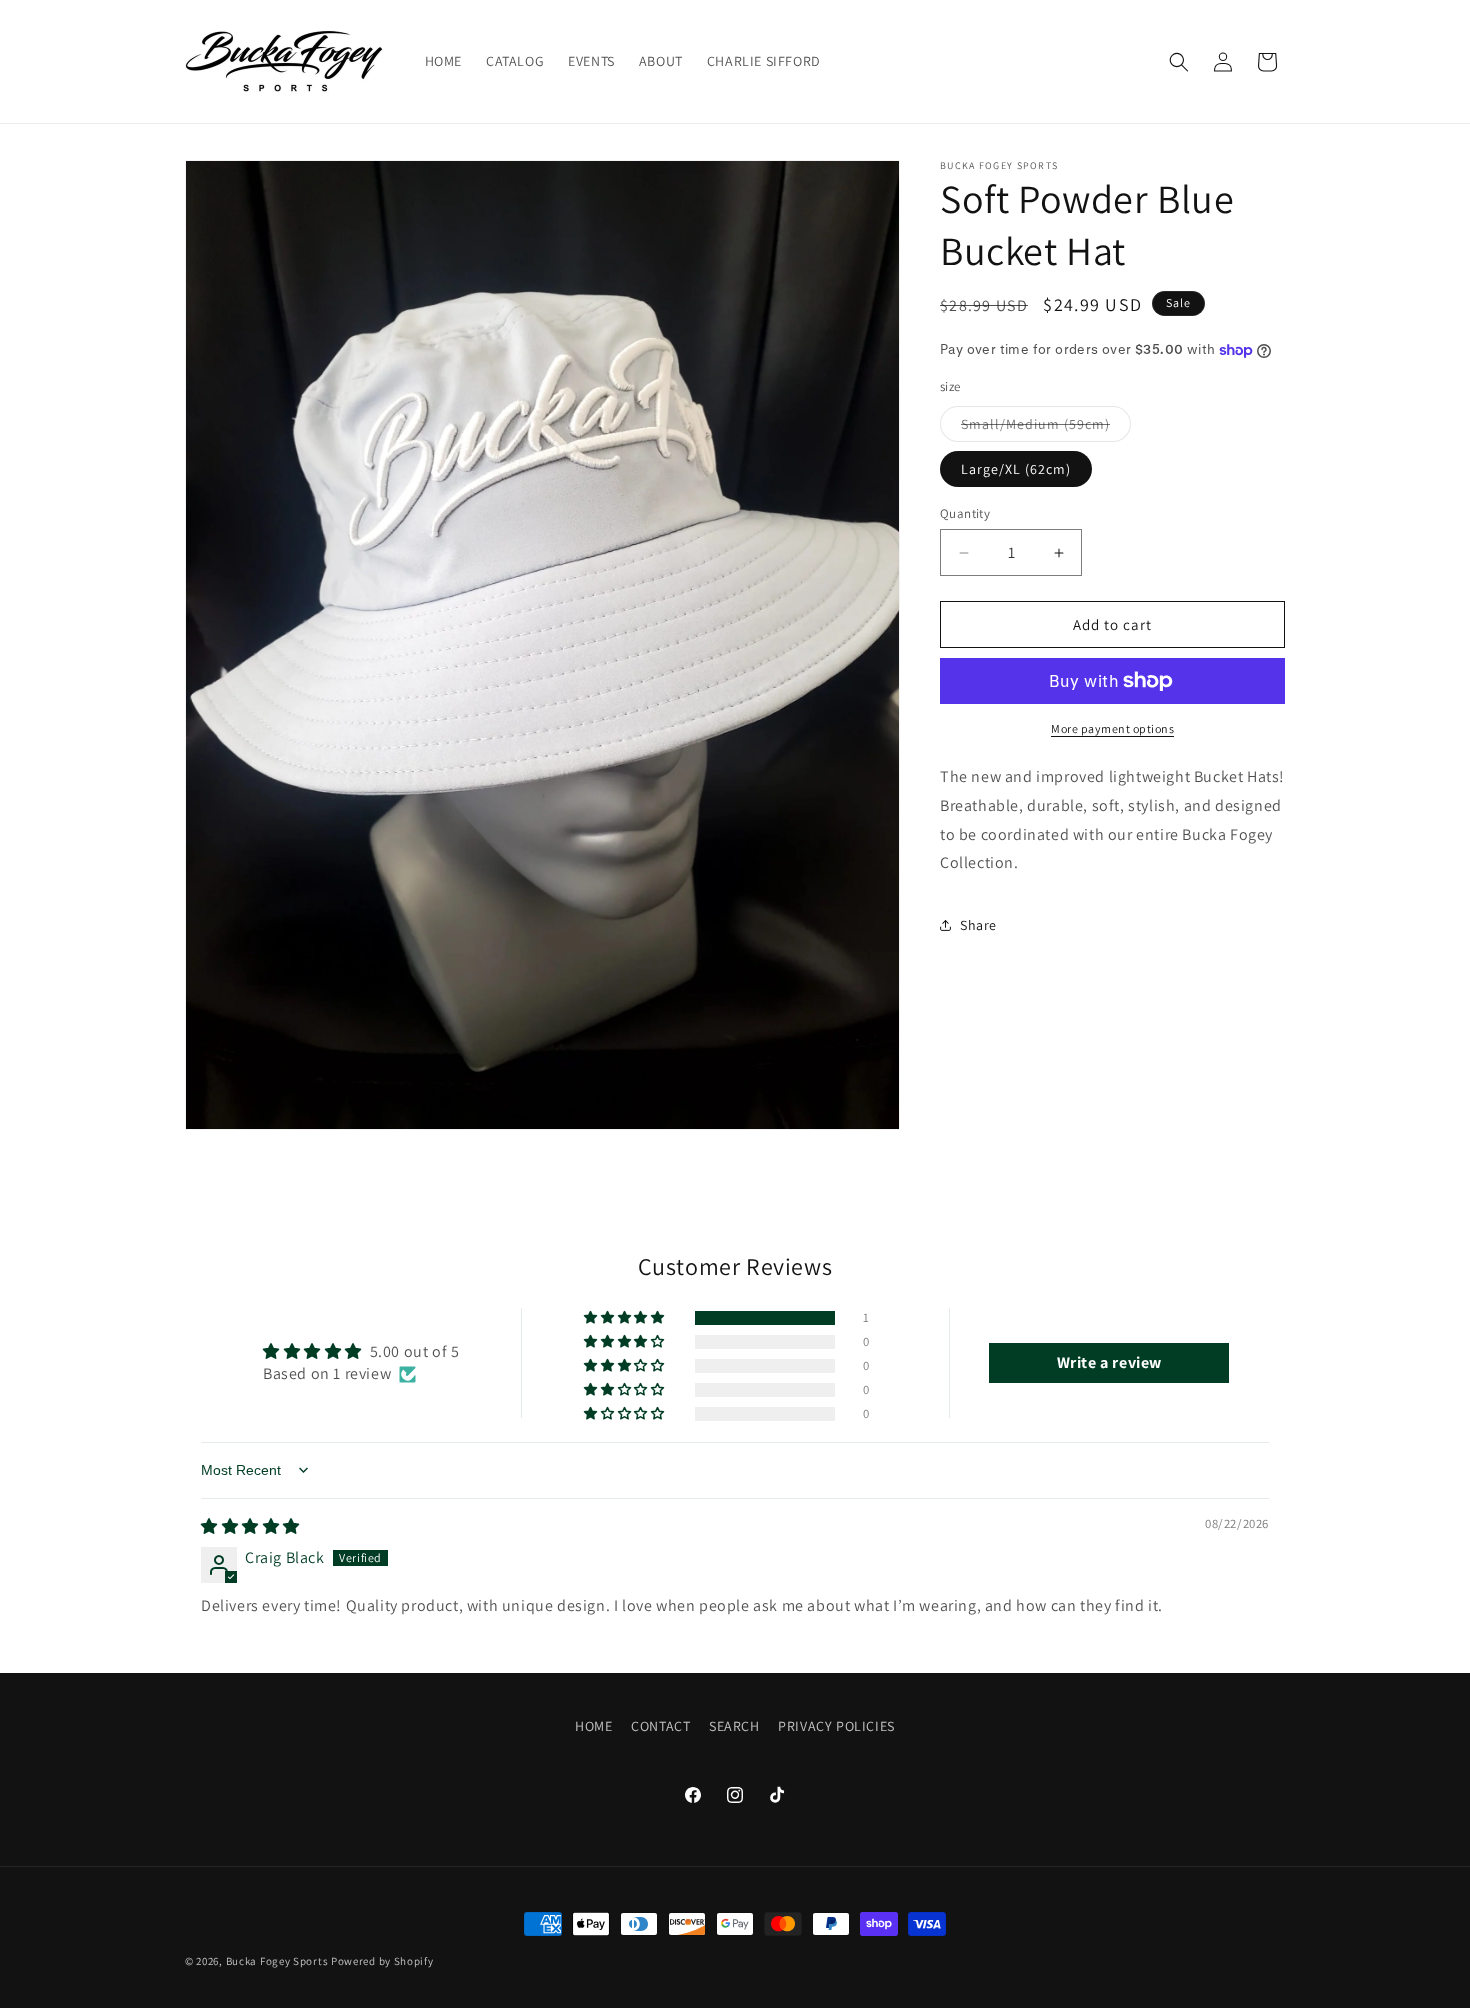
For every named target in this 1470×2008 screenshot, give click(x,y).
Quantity (965, 513)
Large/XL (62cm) (1016, 469)
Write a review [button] (1109, 1361)
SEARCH (734, 1726)
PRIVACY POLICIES (836, 1726)
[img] (250, 1526)
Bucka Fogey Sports (277, 1961)
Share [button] (978, 925)
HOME (593, 1726)
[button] (1179, 62)
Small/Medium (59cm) (1046, 428)
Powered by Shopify (382, 1961)
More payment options (1112, 728)
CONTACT (660, 1726)
